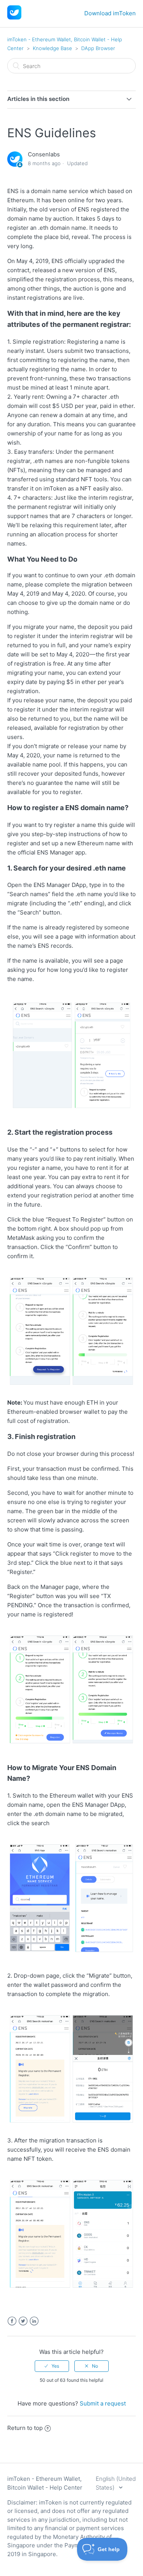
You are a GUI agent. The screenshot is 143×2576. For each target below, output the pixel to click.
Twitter (23, 2321)
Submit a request (103, 2403)
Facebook (12, 2321)
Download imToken (110, 13)
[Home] (14, 17)
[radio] (52, 2366)
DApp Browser (98, 48)
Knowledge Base (52, 48)
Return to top (25, 2428)
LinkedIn (34, 2321)
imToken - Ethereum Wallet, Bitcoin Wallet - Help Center (45, 2483)
